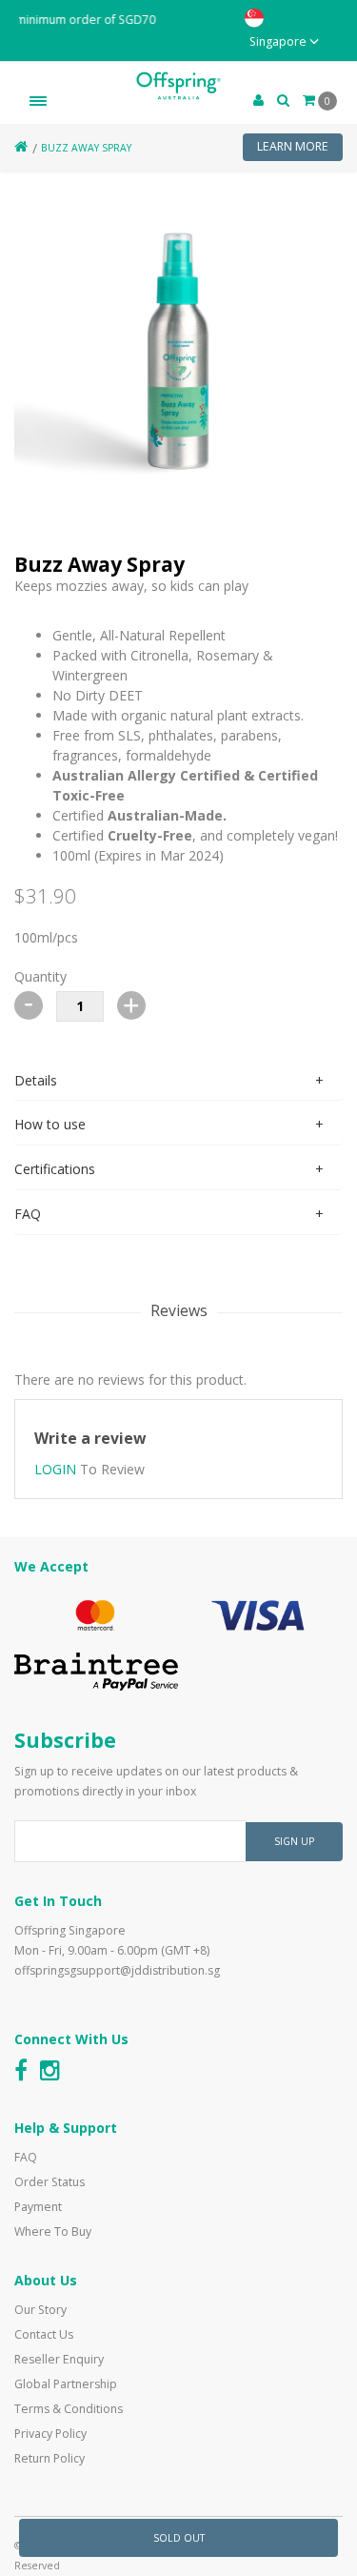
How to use (50, 1124)
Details (36, 1080)
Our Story (40, 2310)
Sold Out (179, 2538)
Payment (38, 2207)
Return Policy (50, 2458)
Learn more (293, 146)
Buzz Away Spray (86, 148)
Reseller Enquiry (59, 2359)
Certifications (55, 1169)
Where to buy (53, 2231)
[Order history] (283, 100)
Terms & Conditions (69, 2409)
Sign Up (294, 1841)
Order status (50, 2182)
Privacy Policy (50, 2434)
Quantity (40, 976)
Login (55, 1469)
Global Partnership (66, 2384)
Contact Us (44, 2334)
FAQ (28, 1214)
